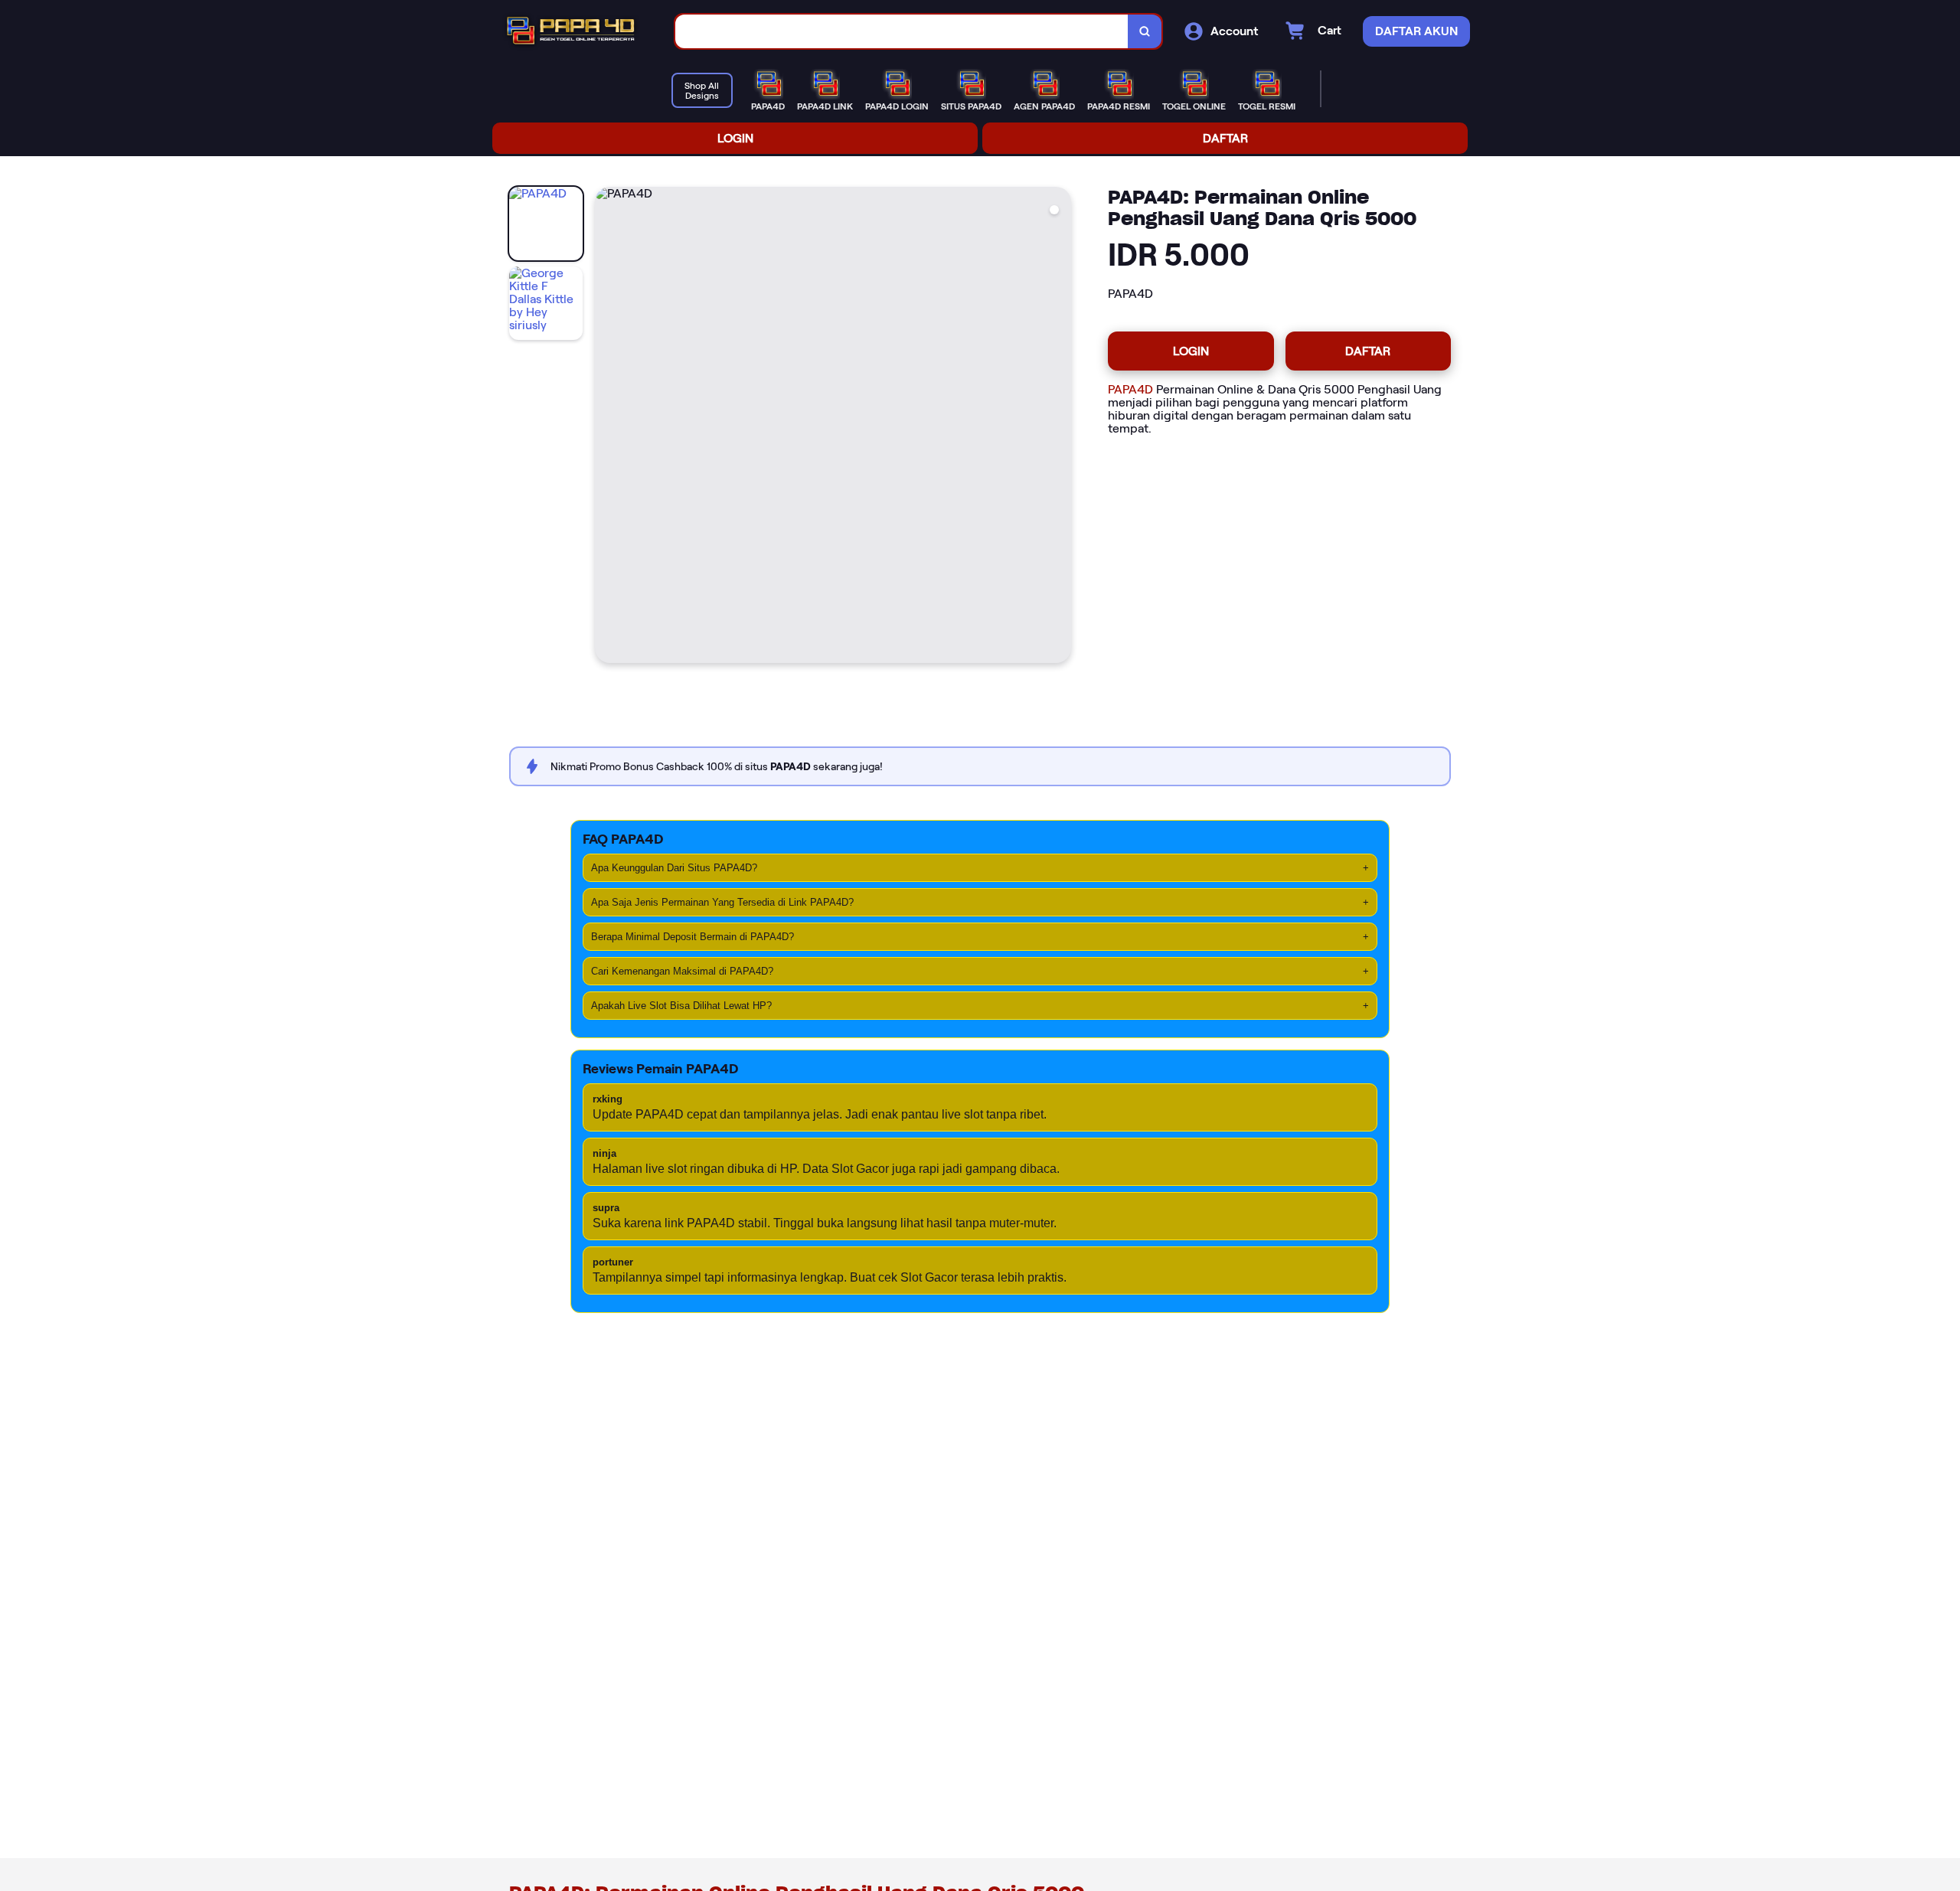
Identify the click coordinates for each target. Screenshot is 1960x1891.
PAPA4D (1130, 389)
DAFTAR (1225, 138)
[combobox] (902, 32)
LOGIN (735, 138)
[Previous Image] (607, 427)
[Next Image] (1059, 427)
